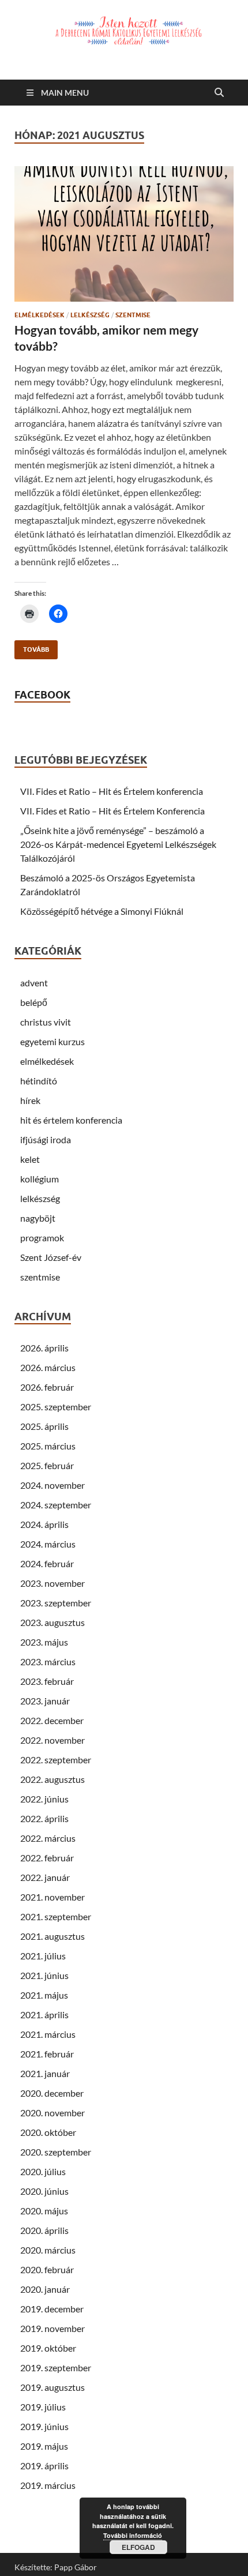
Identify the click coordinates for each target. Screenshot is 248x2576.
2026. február (47, 1387)
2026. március (48, 1367)
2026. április (44, 1348)
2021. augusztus (52, 1936)
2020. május (44, 2211)
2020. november (52, 2113)
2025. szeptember (56, 1407)
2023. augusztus (52, 1622)
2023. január (45, 1701)
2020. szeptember (56, 2152)
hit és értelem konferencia (71, 1120)
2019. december (52, 2309)
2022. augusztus (52, 1779)
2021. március (48, 2034)
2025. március (48, 1446)
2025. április (44, 1426)
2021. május (44, 1995)
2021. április (44, 2014)
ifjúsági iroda (46, 1139)
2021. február (47, 2054)
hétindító (39, 1081)
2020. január (45, 2289)
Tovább (32, 647)
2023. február (47, 1681)
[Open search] (219, 93)
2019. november (52, 2328)
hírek (30, 1100)
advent (34, 983)
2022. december (52, 1720)
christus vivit (46, 1022)
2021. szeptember (56, 1916)
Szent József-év (51, 1257)
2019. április (44, 2466)
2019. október (48, 2348)
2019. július (43, 2407)
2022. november (52, 1740)
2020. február (47, 2269)
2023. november (52, 1583)
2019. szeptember (56, 2367)
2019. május (44, 2446)
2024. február (47, 1563)
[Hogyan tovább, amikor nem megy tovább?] (124, 234)
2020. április (44, 2230)
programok (42, 1238)
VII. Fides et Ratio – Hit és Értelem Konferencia (112, 811)
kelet (30, 1159)
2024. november (52, 1485)
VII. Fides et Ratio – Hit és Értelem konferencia (112, 791)
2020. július (43, 2171)
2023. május (44, 1642)
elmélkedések (40, 315)
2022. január (45, 1877)
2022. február (47, 1858)
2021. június (44, 1975)
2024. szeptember (56, 1505)
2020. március (48, 2250)
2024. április (44, 1524)
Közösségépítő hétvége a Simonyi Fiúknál (102, 911)
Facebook (42, 695)
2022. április (44, 1818)
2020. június (44, 2191)
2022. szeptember (56, 1760)
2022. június (44, 1799)
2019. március (48, 2485)
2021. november (52, 1897)
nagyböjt (38, 1218)
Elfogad (138, 2547)
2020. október (48, 2132)
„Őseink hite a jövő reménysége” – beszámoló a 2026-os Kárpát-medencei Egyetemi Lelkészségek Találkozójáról (118, 844)
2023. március (48, 1661)
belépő (34, 1002)
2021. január (45, 2073)
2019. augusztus (52, 2387)
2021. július (43, 1956)
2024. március (48, 1544)
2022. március (48, 1838)
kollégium (40, 1179)
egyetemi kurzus (52, 1041)
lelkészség (90, 315)
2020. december (52, 2093)
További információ (133, 2535)
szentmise (133, 315)
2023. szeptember (56, 1603)
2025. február (47, 1465)
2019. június (44, 2426)
